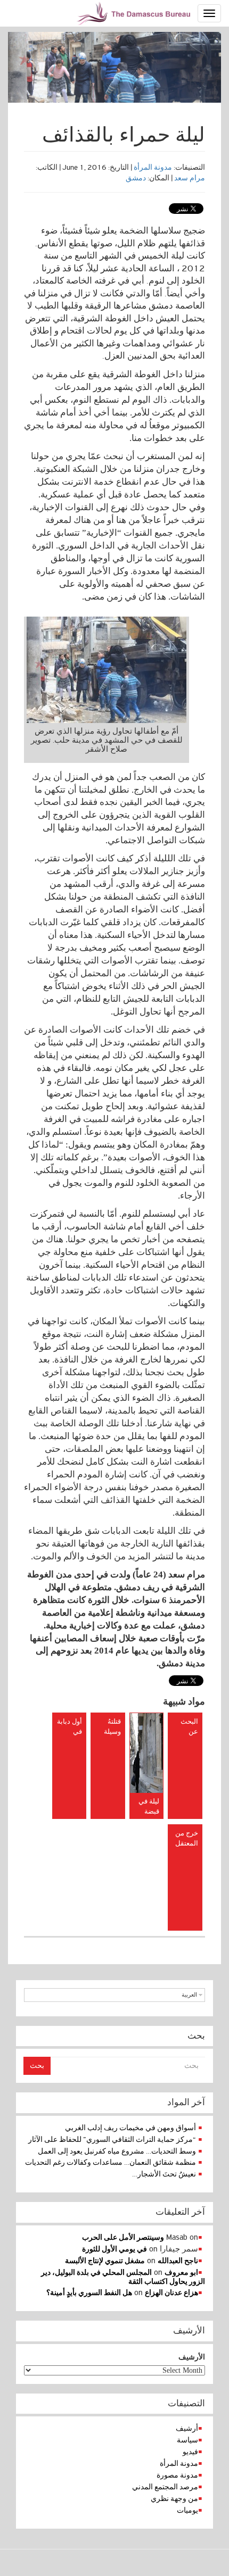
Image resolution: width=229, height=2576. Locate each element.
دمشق (136, 178)
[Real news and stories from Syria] (135, 13)
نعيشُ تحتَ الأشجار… (164, 2174)
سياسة (187, 2440)
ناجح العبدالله (178, 2261)
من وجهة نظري (174, 2499)
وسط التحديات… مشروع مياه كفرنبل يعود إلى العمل (117, 2151)
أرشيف (187, 2428)
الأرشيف (192, 2357)
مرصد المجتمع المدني (165, 2487)
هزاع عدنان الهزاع (171, 2293)
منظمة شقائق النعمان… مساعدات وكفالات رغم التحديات (111, 2162)
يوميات (187, 2510)
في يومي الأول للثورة (114, 2249)
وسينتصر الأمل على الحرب (123, 2237)
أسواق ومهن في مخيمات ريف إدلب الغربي (130, 2128)
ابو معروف (181, 2272)
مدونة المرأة (153, 167)
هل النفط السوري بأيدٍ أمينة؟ (89, 2293)
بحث (37, 2066)
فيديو (190, 2452)
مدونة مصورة (177, 2475)
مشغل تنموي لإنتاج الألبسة (105, 2261)
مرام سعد (190, 178)
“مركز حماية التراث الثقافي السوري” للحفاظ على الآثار (112, 2139)
